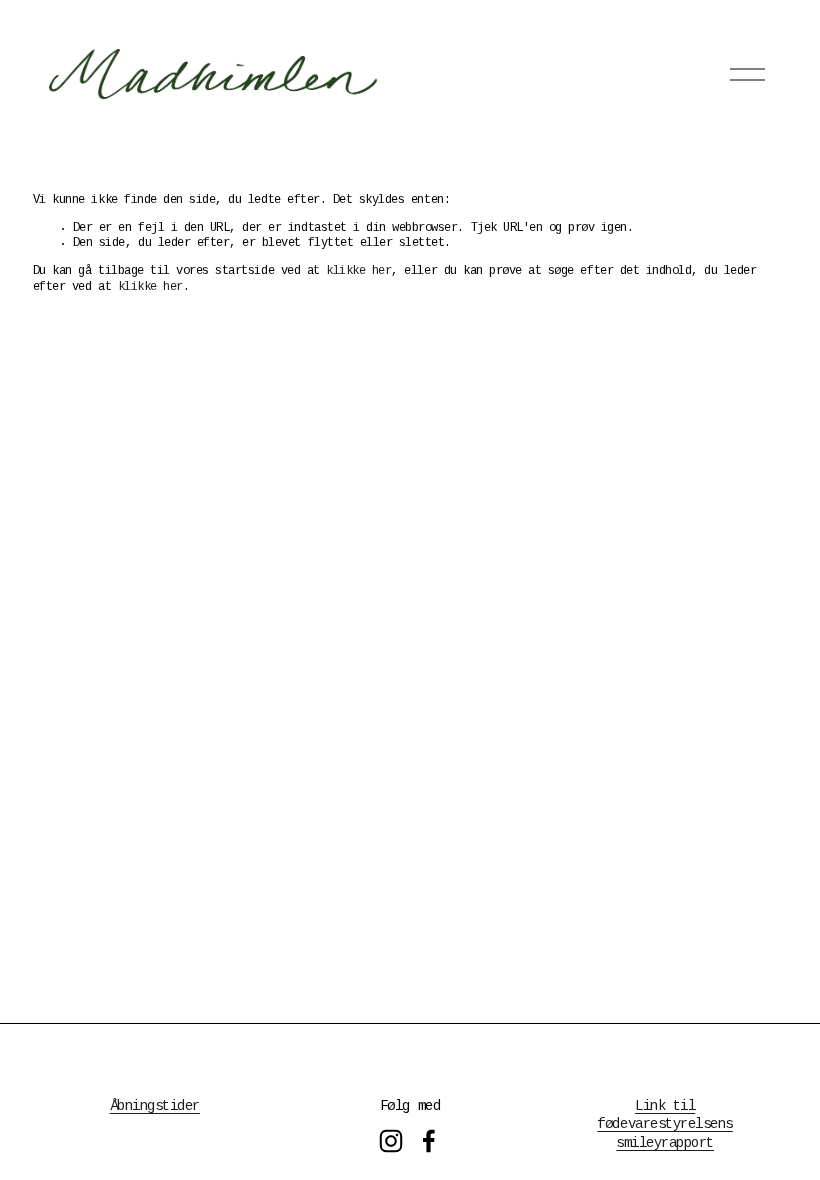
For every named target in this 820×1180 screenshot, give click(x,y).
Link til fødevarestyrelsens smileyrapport (664, 1125)
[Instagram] (391, 1141)
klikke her (358, 271)
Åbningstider (155, 1107)
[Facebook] (429, 1141)
